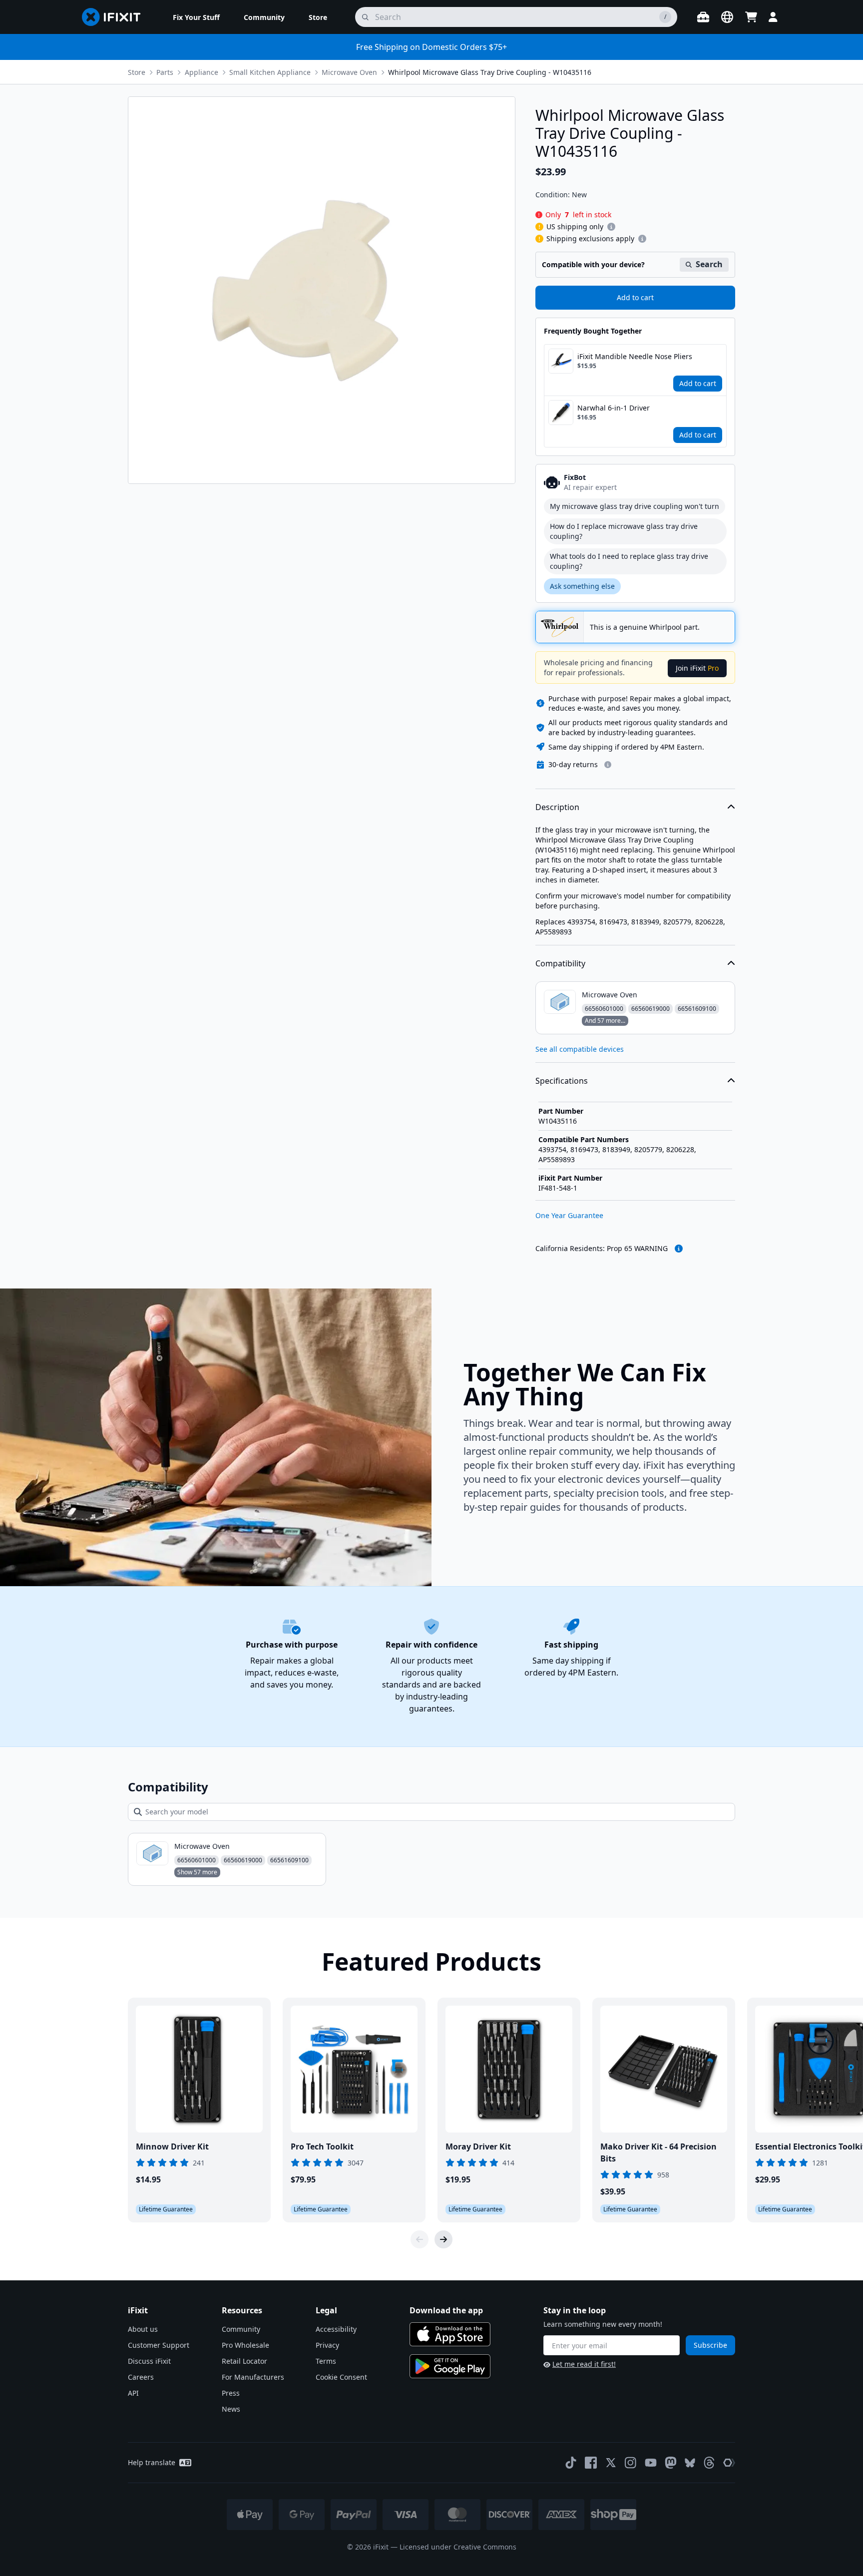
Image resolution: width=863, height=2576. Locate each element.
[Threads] (709, 2463)
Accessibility (336, 2329)
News (231, 2409)
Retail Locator (244, 2361)
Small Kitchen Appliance (270, 72)
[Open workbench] (703, 17)
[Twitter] (611, 2463)
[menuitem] (196, 17)
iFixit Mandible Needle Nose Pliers (635, 356)
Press (231, 2393)
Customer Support (159, 2345)
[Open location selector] (727, 17)
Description (557, 807)
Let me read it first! (584, 2364)
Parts (165, 72)
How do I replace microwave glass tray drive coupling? (624, 531)
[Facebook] (591, 2463)
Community (241, 2329)
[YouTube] (651, 2463)
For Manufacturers (253, 2377)
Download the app (446, 2310)
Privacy (327, 2345)
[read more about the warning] (679, 1249)
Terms (326, 2361)
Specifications (562, 1081)
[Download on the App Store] (450, 2334)
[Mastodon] (671, 2463)
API (133, 2393)
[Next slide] (443, 2239)
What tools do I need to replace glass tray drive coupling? (629, 561)
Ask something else (582, 586)
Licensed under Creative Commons (458, 2547)
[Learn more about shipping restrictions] (611, 227)
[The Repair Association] (729, 2463)
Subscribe (710, 2345)
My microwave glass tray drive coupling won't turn (635, 506)
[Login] (773, 17)
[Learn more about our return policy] (608, 765)
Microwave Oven (349, 72)
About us (143, 2329)
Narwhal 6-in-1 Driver (614, 408)
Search (709, 264)
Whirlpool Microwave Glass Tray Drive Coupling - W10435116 (490, 72)
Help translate (152, 2462)
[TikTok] (571, 2463)
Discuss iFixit (149, 2361)
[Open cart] (751, 17)
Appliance (202, 72)
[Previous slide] (420, 2239)
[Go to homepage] (115, 17)
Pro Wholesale (245, 2345)
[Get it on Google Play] (450, 2366)
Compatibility (560, 963)
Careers (141, 2377)
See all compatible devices (580, 1049)
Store (137, 72)
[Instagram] (631, 2463)
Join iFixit (697, 668)
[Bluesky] (690, 2463)
